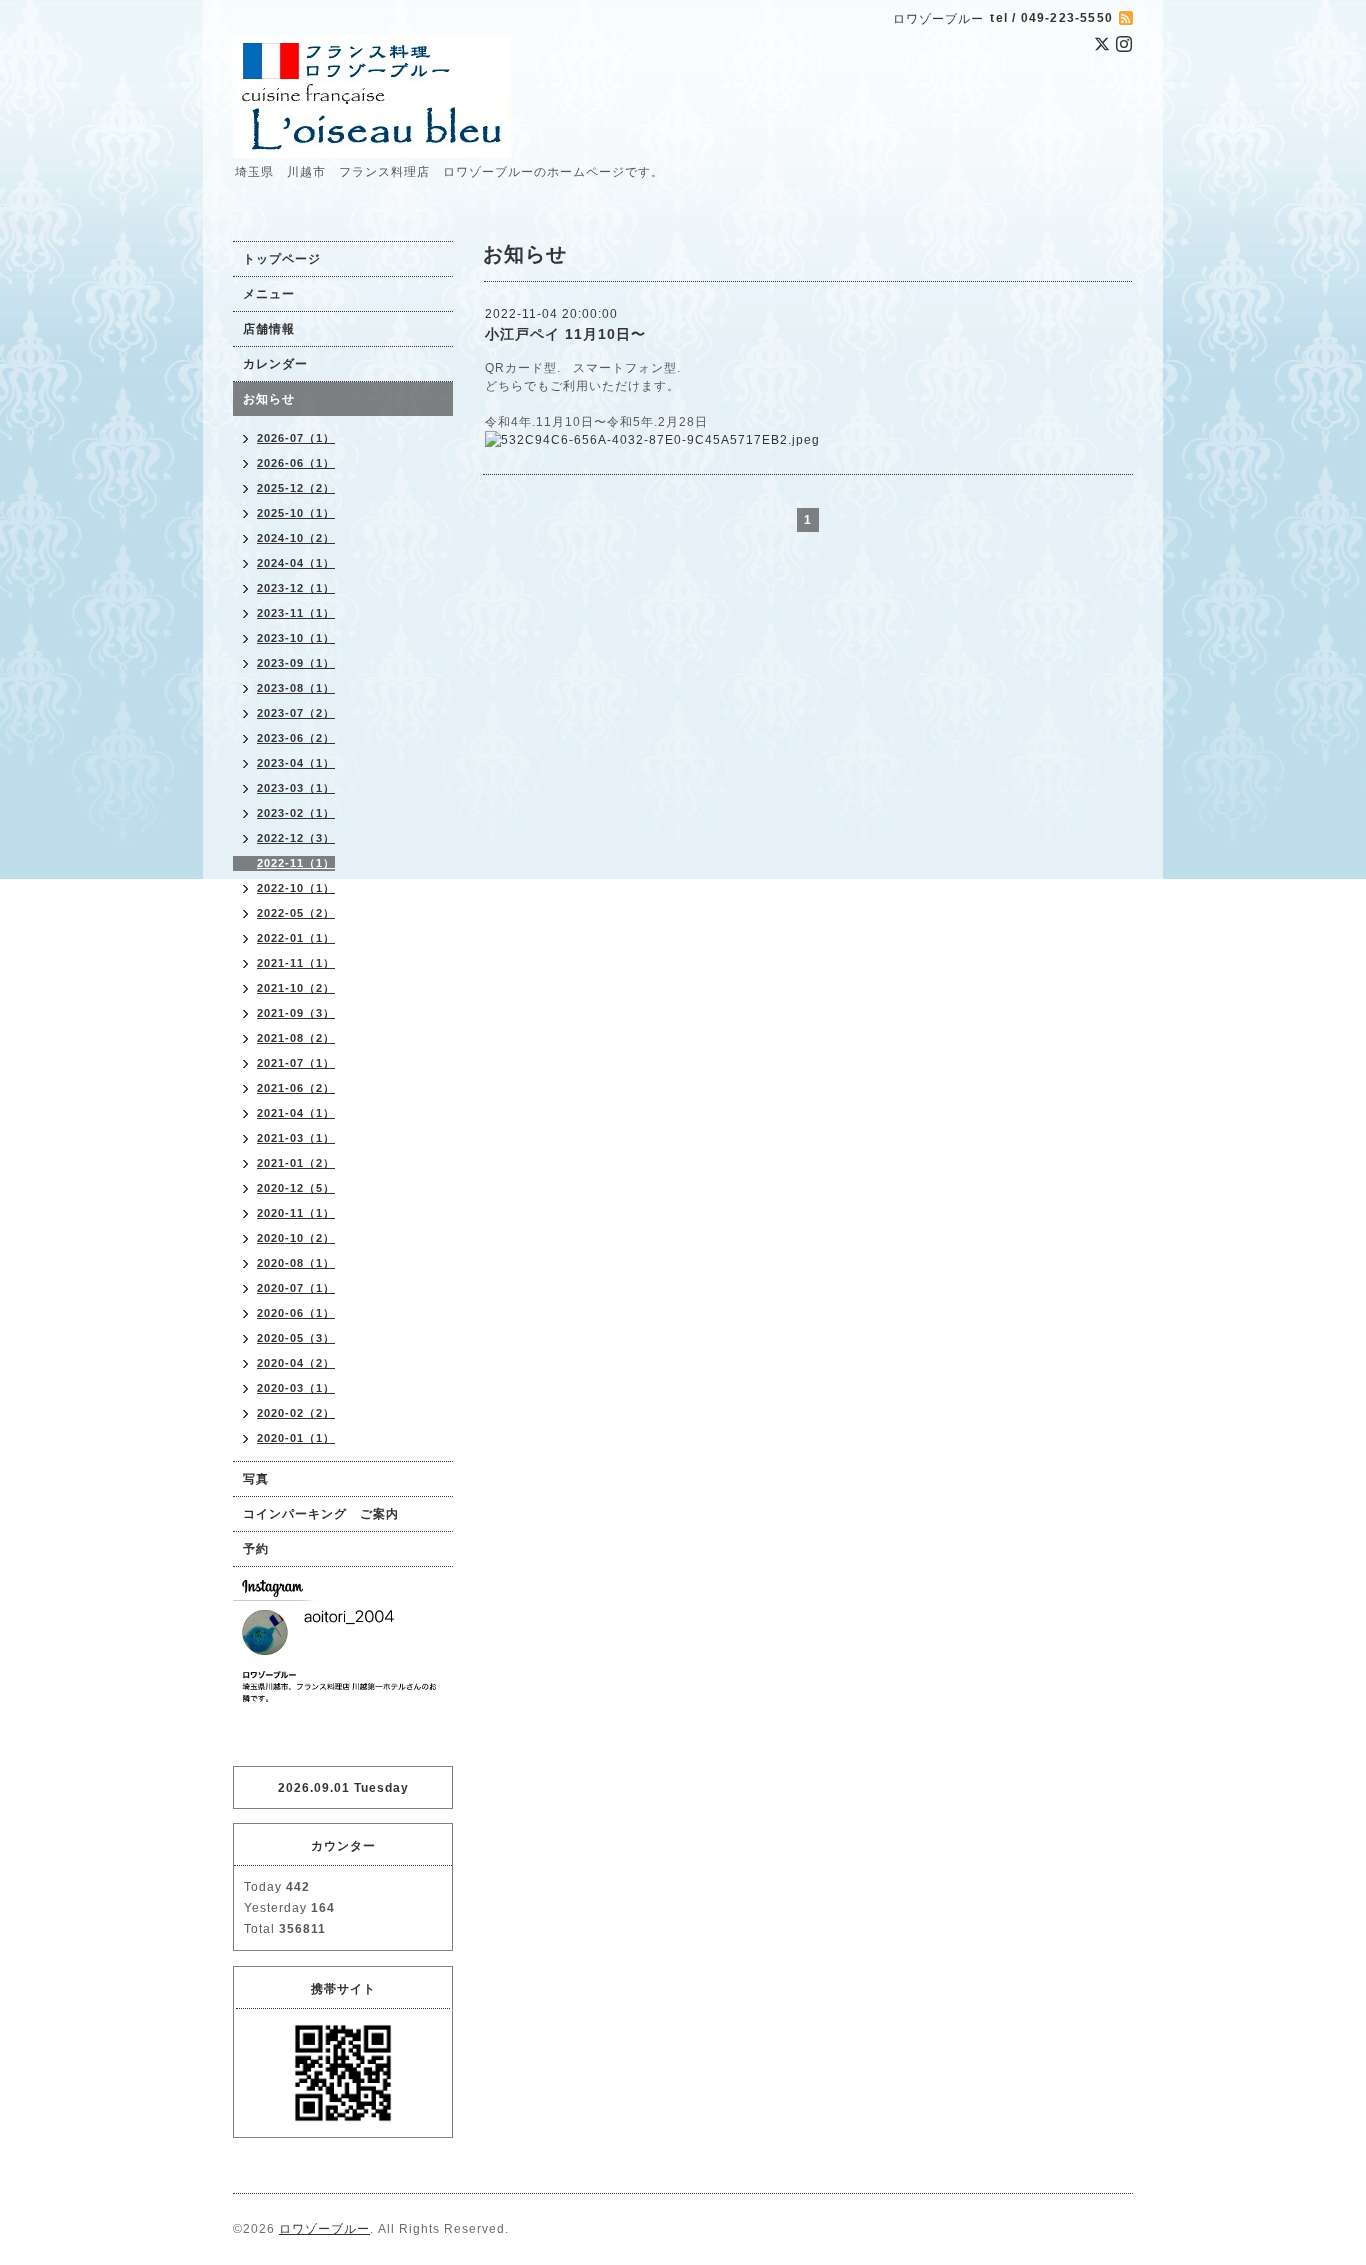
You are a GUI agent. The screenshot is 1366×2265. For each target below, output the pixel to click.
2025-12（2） (296, 488)
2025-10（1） (296, 513)
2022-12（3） (296, 838)
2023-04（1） (296, 763)
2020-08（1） (296, 1263)
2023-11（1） (296, 613)
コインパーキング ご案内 (321, 1514)
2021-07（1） (296, 1063)
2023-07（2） (296, 713)
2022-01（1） (296, 938)
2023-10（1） (296, 638)
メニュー (269, 294)
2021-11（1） (296, 963)
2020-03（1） (296, 1388)
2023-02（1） (296, 813)
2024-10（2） (296, 538)
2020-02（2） (296, 1413)
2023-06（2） (296, 738)
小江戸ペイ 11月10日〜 (565, 334)
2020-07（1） (296, 1288)
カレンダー (275, 364)
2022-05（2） (296, 913)
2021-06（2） (296, 1088)
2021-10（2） (296, 988)
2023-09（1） (296, 663)
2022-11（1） (296, 863)
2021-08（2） (296, 1038)
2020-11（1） (296, 1213)
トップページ (282, 259)
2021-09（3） (296, 1013)
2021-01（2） (296, 1163)
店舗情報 (269, 329)
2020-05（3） (296, 1338)
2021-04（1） (296, 1113)
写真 (256, 1479)
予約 (256, 1549)
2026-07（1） (296, 438)
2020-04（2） (296, 1363)
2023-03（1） (296, 788)
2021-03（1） (296, 1138)
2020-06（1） (296, 1313)
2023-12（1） (296, 588)
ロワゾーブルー (324, 2229)
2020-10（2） (296, 1238)
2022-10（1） (296, 888)
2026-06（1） (296, 463)
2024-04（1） (296, 563)
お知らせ (269, 399)
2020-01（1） (296, 1438)
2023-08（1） (296, 688)
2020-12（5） (296, 1188)
